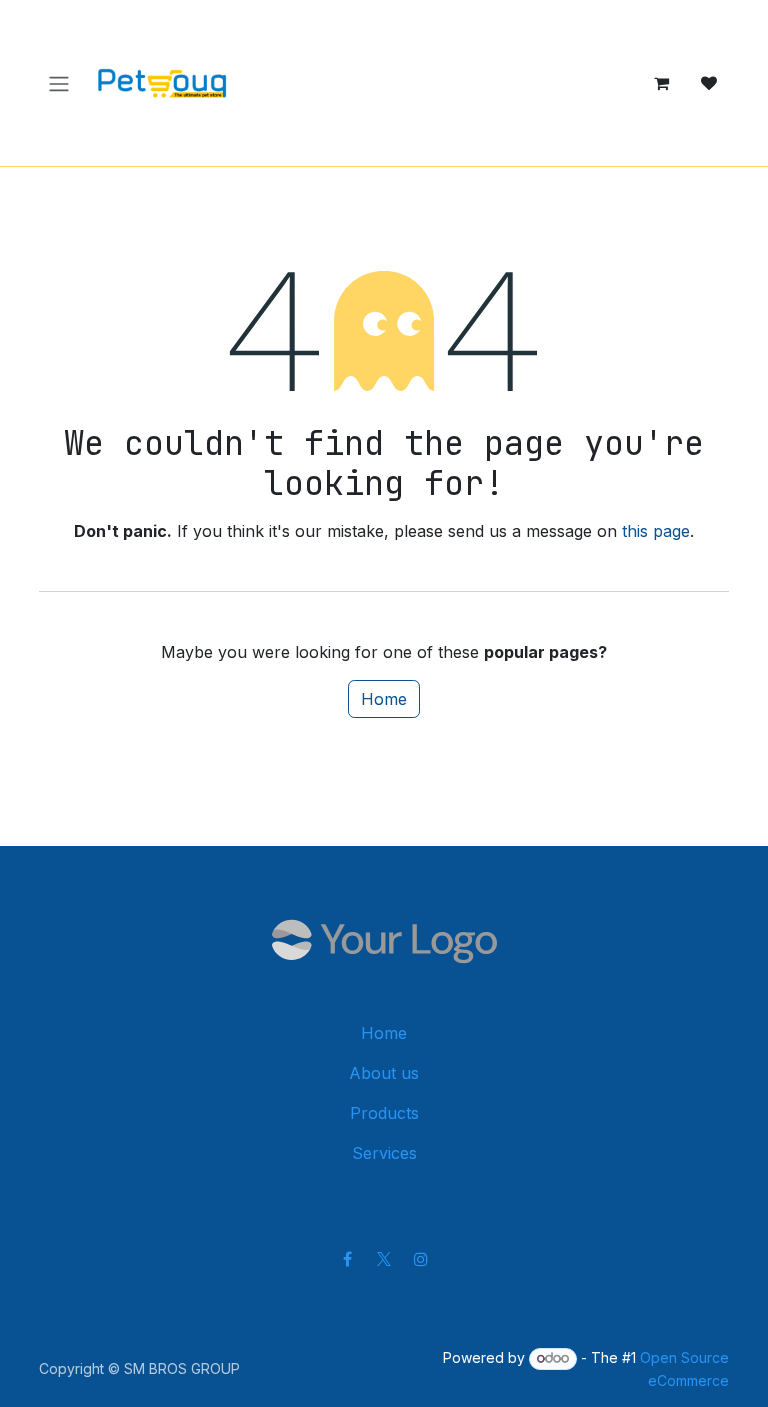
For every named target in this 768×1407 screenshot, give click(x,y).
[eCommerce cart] (661, 83)
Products (384, 1113)
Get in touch (384, 1192)
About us (384, 1073)
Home (384, 699)
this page (656, 531)
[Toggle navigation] (59, 82)
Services (384, 1153)
